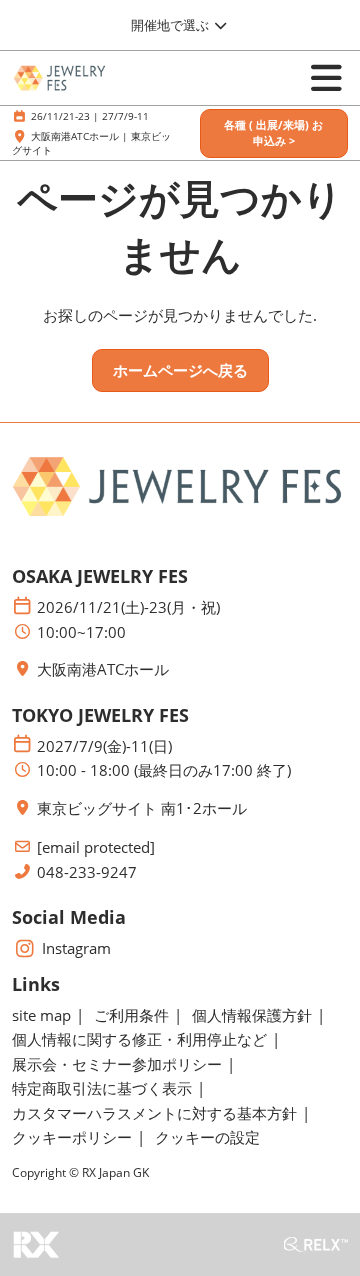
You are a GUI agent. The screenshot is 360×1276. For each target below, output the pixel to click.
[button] (274, 133)
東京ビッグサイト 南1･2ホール (142, 808)
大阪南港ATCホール (103, 669)
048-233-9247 (87, 872)
